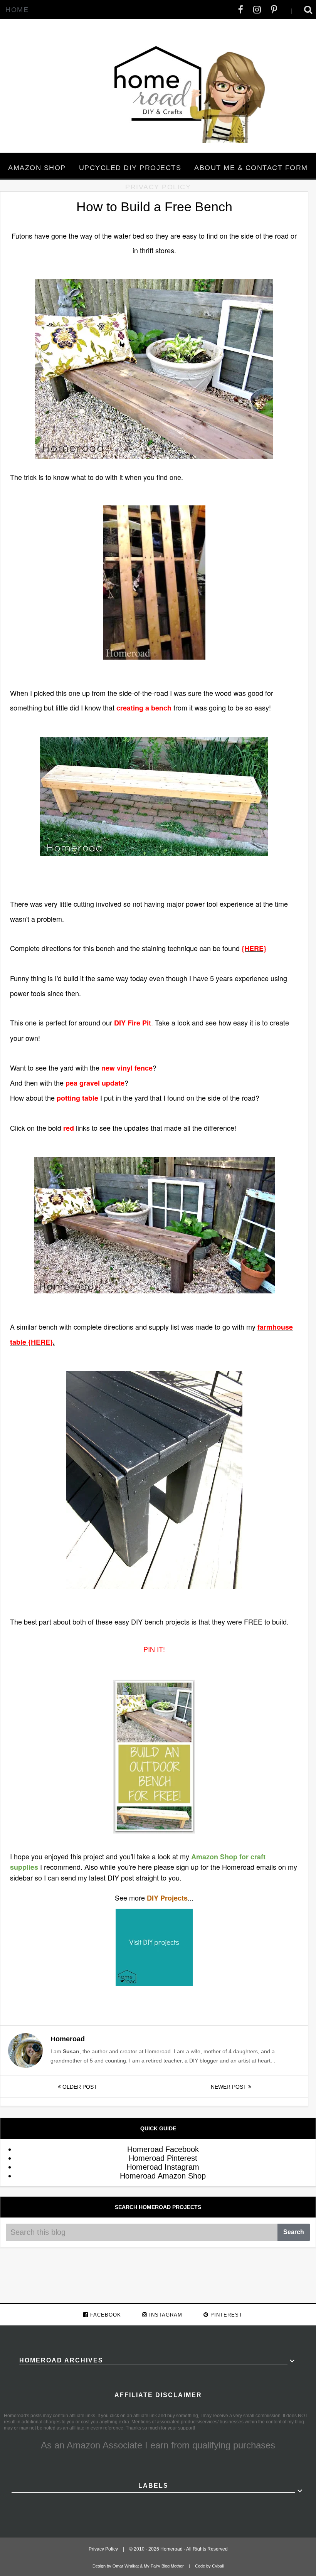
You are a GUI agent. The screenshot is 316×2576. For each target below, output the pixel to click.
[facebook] (241, 10)
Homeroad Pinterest (163, 2158)
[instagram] (257, 10)
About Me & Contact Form (251, 168)
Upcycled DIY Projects (130, 168)
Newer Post (229, 2087)
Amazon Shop (37, 168)
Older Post (79, 2087)
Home (17, 10)
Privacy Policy (158, 187)
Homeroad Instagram (163, 2167)
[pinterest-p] (274, 10)
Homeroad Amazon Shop (163, 2176)
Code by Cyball (209, 2566)
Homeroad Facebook (163, 2149)
